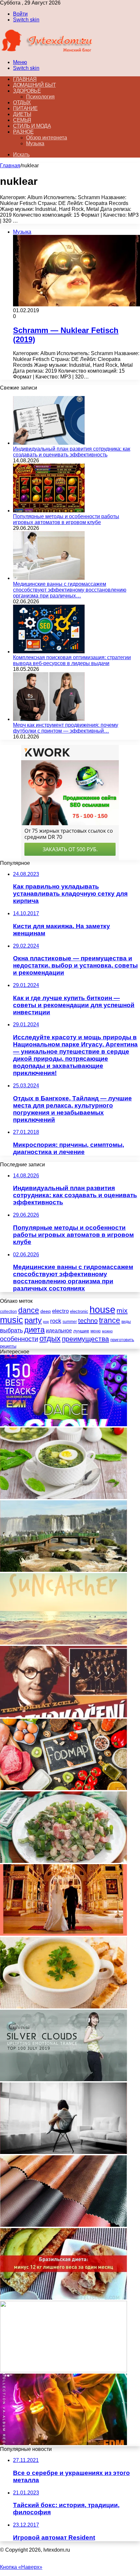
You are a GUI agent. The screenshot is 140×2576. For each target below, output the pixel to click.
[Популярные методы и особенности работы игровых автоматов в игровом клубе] (49, 511)
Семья (22, 120)
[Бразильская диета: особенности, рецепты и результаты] (63, 2298)
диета (34, 1330)
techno (88, 1321)
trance (110, 1320)
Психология (40, 97)
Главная (10, 166)
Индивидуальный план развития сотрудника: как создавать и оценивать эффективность (72, 452)
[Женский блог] (47, 51)
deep (46, 1311)
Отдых (22, 103)
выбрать (11, 1330)
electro (60, 1311)
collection (8, 1312)
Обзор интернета (47, 138)
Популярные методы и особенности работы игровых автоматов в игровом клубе (66, 519)
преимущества (85, 1339)
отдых (50, 1339)
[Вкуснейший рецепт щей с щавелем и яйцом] (63, 1497)
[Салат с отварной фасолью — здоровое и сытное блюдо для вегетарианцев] (63, 1861)
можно (107, 1331)
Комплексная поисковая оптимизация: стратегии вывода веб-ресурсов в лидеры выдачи (72, 660)
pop (46, 1322)
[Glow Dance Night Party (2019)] (63, 1424)
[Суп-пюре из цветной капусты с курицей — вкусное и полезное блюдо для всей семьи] (63, 2371)
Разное (23, 132)
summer (70, 1322)
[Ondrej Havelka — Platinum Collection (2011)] (63, 1716)
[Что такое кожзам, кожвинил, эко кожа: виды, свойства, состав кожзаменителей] (63, 2225)
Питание (25, 108)
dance (29, 1310)
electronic (79, 1311)
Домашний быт (34, 85)
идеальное (59, 1330)
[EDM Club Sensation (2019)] (63, 2443)
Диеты (22, 114)
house (102, 1309)
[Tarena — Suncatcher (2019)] (63, 1643)
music (12, 1320)
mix (122, 1310)
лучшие (81, 1331)
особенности (19, 1339)
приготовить (122, 1340)
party (33, 1320)
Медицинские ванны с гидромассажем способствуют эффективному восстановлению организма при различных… (70, 590)
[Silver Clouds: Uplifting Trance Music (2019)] (63, 2079)
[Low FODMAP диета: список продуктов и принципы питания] (63, 1788)
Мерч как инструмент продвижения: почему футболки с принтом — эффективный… (66, 728)
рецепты (8, 1346)
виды (126, 1322)
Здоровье (27, 91)
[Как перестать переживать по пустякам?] (63, 2152)
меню (96, 1331)
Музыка (35, 143)
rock (56, 1321)
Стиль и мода (32, 126)
